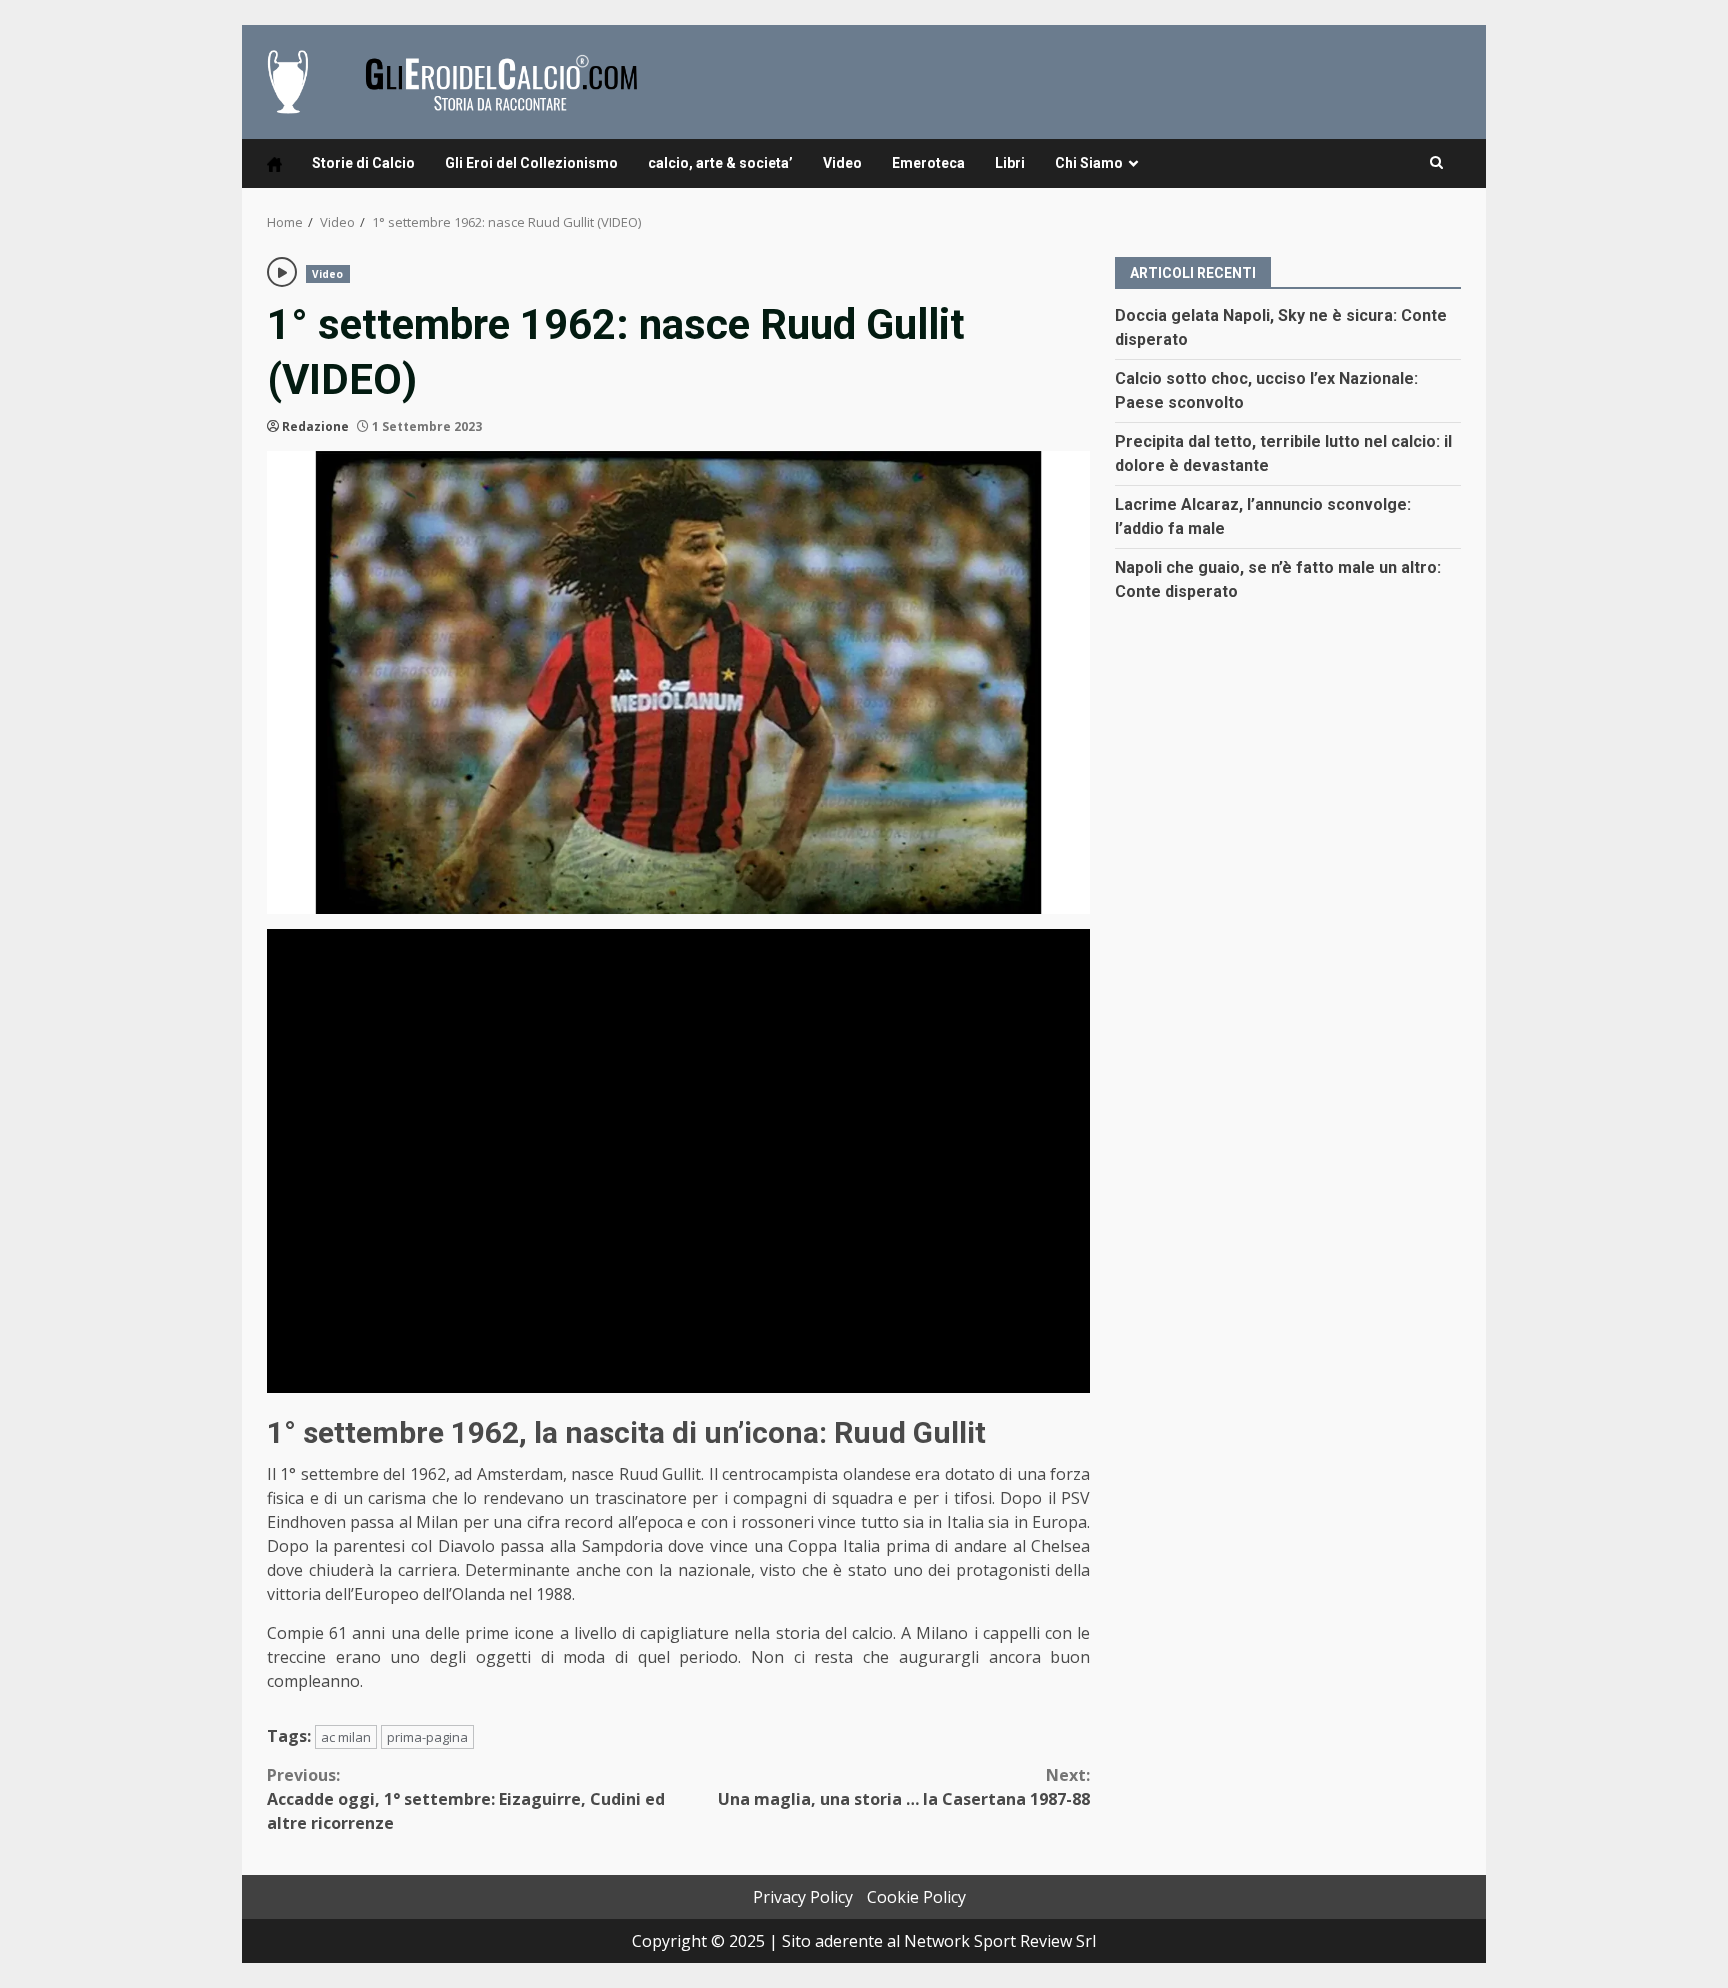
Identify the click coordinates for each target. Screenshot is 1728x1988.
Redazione (315, 426)
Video (842, 163)
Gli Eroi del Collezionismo (531, 163)
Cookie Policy (916, 1897)
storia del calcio (834, 1633)
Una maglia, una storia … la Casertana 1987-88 (904, 1787)
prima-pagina (427, 1737)
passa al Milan (404, 1522)
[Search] (1436, 163)
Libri (1010, 163)
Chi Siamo (1089, 163)
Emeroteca (928, 163)
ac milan (346, 1737)
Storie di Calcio (363, 163)
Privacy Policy (803, 1897)
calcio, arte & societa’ (720, 163)
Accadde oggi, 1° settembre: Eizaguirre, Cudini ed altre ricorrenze (466, 1799)
